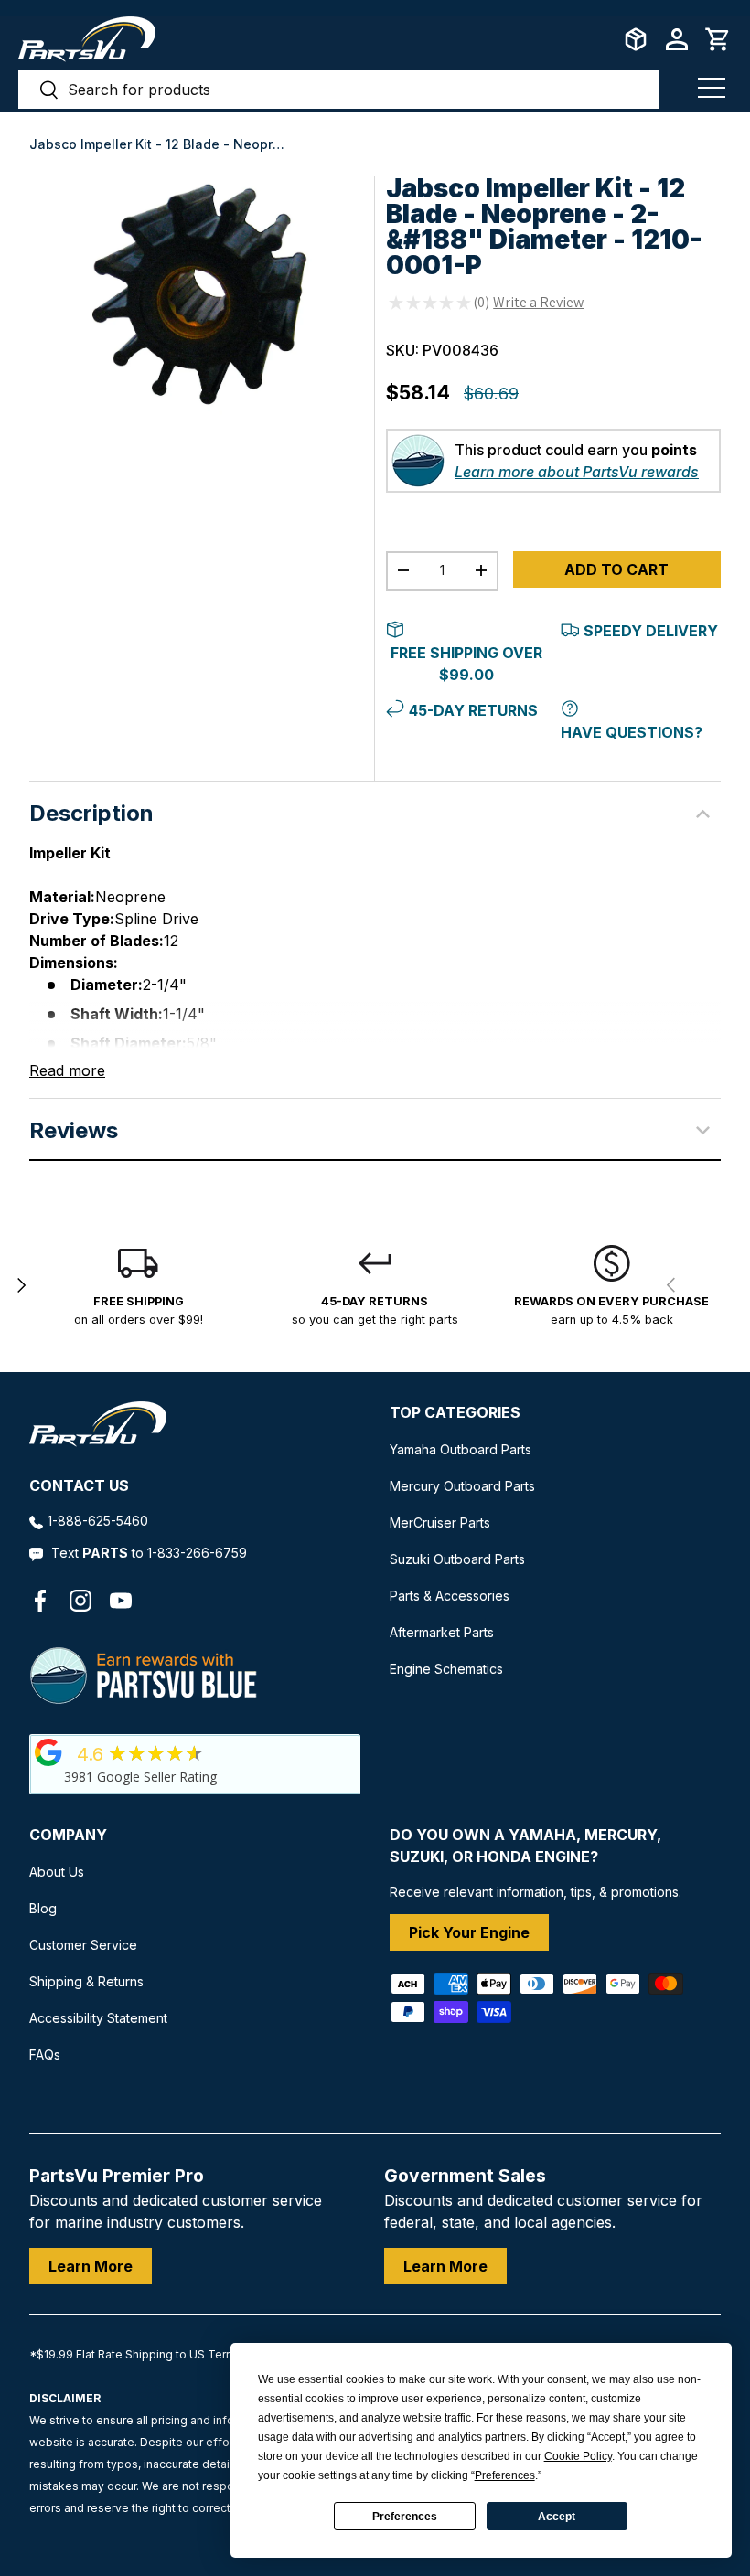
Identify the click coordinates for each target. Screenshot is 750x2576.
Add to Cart (616, 569)
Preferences (405, 2517)
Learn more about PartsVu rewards (577, 472)
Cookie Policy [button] (578, 2456)
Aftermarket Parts (442, 1632)
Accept (557, 2517)
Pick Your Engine (469, 1932)
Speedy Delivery (651, 631)
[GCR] (48, 1752)
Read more (67, 1070)
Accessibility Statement (98, 2018)
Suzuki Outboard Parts (457, 1559)
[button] (718, 39)
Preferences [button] (505, 2475)
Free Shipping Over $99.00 (466, 664)
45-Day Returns (473, 710)
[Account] (677, 39)
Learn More (91, 2266)
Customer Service (83, 1945)
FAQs (45, 2054)
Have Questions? (632, 732)
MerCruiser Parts (440, 1522)
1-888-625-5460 (98, 1521)
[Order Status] (636, 39)
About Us (57, 1872)
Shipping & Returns (86, 1981)
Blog (43, 1908)
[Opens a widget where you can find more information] (81, 2544)
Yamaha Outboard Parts (461, 1449)
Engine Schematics (446, 1669)
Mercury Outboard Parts (462, 1486)
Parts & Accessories (450, 1596)
